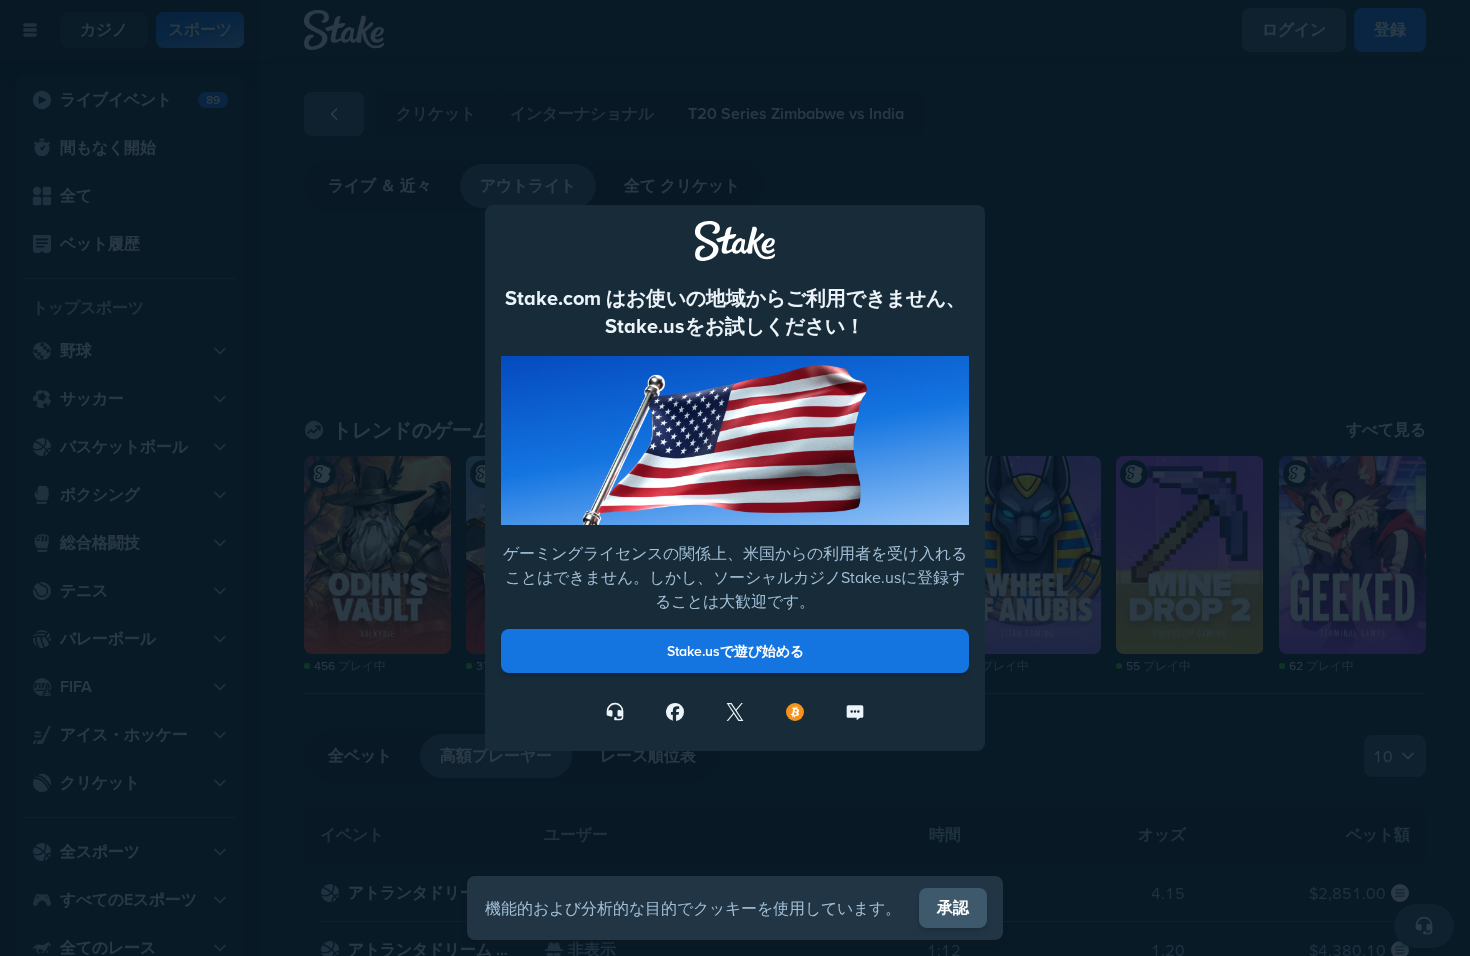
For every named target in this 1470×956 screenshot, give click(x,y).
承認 (953, 907)
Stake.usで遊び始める (735, 651)
